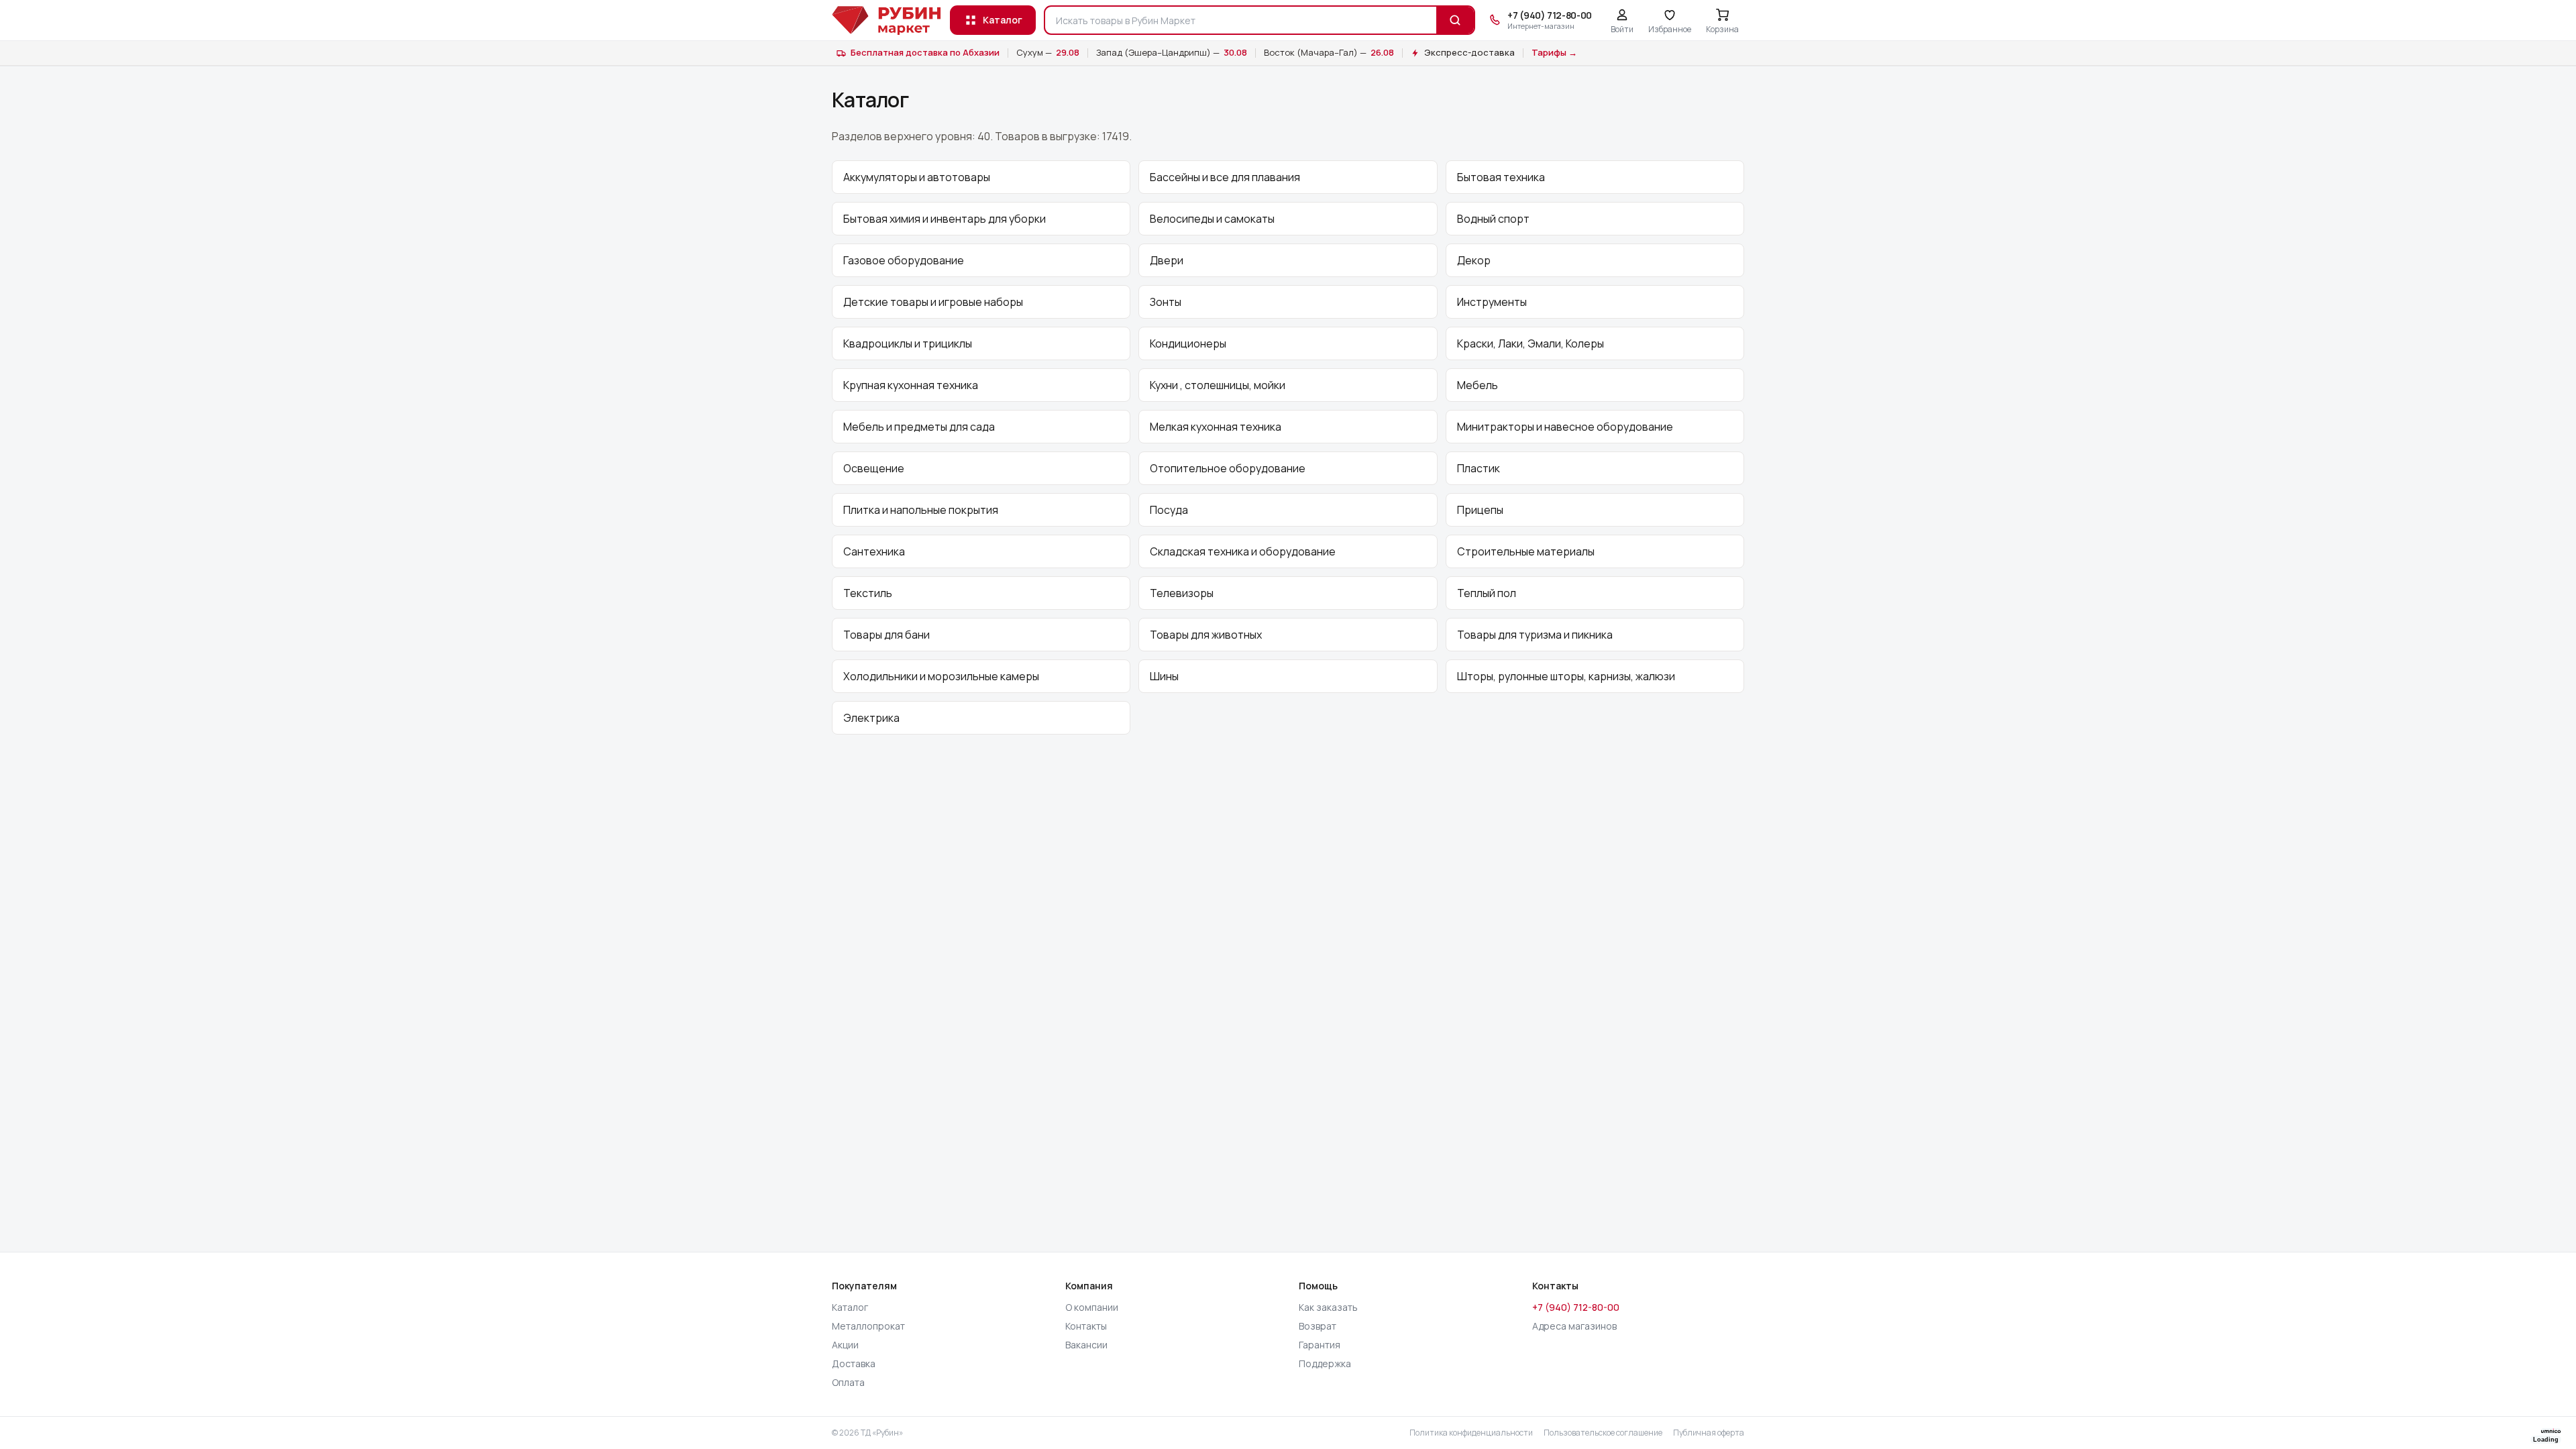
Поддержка (1325, 1363)
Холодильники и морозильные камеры (941, 676)
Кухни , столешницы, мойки (1218, 385)
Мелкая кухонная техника (1216, 427)
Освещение (874, 468)
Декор (1474, 260)
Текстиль (868, 593)
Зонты (1166, 302)
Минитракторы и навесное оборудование (1565, 427)
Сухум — (1048, 52)
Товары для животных (1206, 635)
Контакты (1086, 1326)
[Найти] (1455, 20)
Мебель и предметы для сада (919, 427)
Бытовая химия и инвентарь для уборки (945, 219)
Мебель (1478, 385)
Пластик (1479, 468)
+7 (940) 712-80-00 (1576, 1307)
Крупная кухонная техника (911, 385)
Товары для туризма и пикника (1535, 635)
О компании (1092, 1307)
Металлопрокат (868, 1326)
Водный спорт (1493, 219)
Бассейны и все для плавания (1225, 177)
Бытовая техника (1501, 177)
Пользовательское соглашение (1603, 1433)
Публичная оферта (1709, 1433)
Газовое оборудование (904, 260)
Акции (845, 1345)
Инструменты (1492, 302)
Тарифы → (1554, 52)
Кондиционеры (1188, 343)
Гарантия (1320, 1345)
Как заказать (1328, 1307)
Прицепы (1480, 510)
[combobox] (1241, 20)
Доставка (854, 1363)
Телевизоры (1182, 593)
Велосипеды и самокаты (1212, 219)
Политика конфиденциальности (1471, 1433)
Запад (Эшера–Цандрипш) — (1172, 52)
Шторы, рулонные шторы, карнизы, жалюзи (1566, 676)
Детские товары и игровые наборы (933, 302)
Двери (1167, 260)
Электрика (871, 718)
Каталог (1003, 20)
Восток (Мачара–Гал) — (1329, 52)
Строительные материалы (1526, 551)
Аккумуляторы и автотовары (917, 177)
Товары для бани (887, 635)
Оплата (848, 1382)
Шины (1164, 676)
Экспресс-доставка (1469, 52)
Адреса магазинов (1574, 1326)
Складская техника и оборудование (1243, 551)
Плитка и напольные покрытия (921, 510)
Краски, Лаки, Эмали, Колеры (1531, 343)
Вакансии (1086, 1345)
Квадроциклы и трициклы (908, 343)
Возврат (1318, 1326)
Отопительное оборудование (1228, 468)
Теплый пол (1487, 593)
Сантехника (874, 551)
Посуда (1169, 510)
